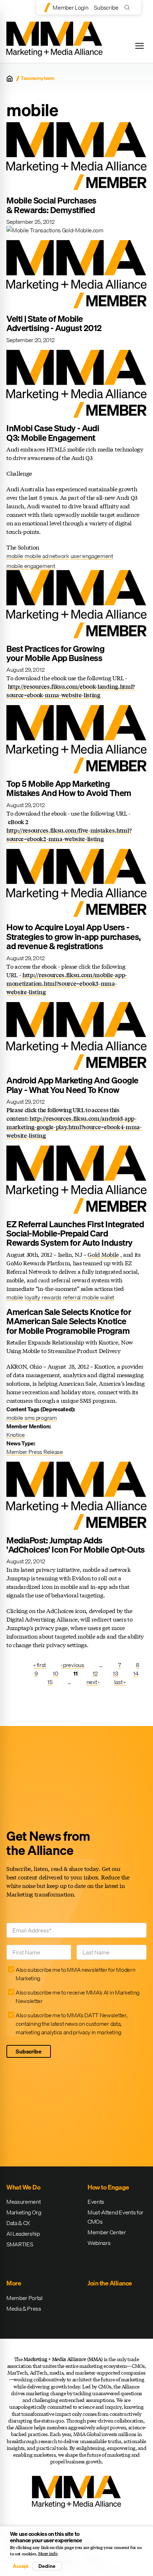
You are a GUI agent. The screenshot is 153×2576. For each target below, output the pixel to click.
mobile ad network (47, 556)
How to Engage (108, 2187)
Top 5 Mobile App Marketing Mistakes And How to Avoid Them (69, 788)
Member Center (107, 2232)
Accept (21, 2566)
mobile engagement (31, 566)
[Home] (10, 79)
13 (115, 1673)
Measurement (23, 2202)
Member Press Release (35, 1452)
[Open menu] (139, 46)
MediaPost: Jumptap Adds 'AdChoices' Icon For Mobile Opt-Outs (76, 1545)
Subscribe (106, 7)
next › (93, 1682)
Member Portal (25, 2298)
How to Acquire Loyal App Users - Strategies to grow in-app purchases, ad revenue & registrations (74, 937)
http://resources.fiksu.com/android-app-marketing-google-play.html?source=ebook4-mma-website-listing (74, 1127)
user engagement (92, 556)
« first (40, 1665)
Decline (47, 2566)
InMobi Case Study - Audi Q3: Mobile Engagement (53, 433)
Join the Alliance (110, 2283)
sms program (41, 1418)
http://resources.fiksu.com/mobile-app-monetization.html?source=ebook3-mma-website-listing (67, 983)
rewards (52, 1297)
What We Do (23, 2187)
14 (136, 1673)
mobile (15, 556)
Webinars (99, 2243)
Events (96, 2202)
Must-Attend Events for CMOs (115, 2217)
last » (120, 1682)
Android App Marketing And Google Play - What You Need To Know (72, 1085)
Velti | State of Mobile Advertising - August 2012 (54, 323)
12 (95, 1673)
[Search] (129, 7)
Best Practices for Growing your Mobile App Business (56, 653)
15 (50, 1682)
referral (72, 1297)
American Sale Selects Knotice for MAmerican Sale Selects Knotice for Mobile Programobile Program (69, 1321)
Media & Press (24, 2309)
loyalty (32, 1297)
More (14, 2283)
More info (48, 2554)
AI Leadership (23, 2234)
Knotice (16, 1435)
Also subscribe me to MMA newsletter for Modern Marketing (75, 1974)
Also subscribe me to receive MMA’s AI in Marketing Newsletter (78, 1997)
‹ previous (73, 1665)
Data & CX (18, 2223)
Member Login (70, 7)
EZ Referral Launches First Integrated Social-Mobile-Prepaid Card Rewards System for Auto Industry (75, 1233)
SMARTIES (20, 2244)
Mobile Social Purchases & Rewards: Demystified (51, 205)
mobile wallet (98, 1297)
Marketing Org (24, 2212)
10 (55, 1673)
